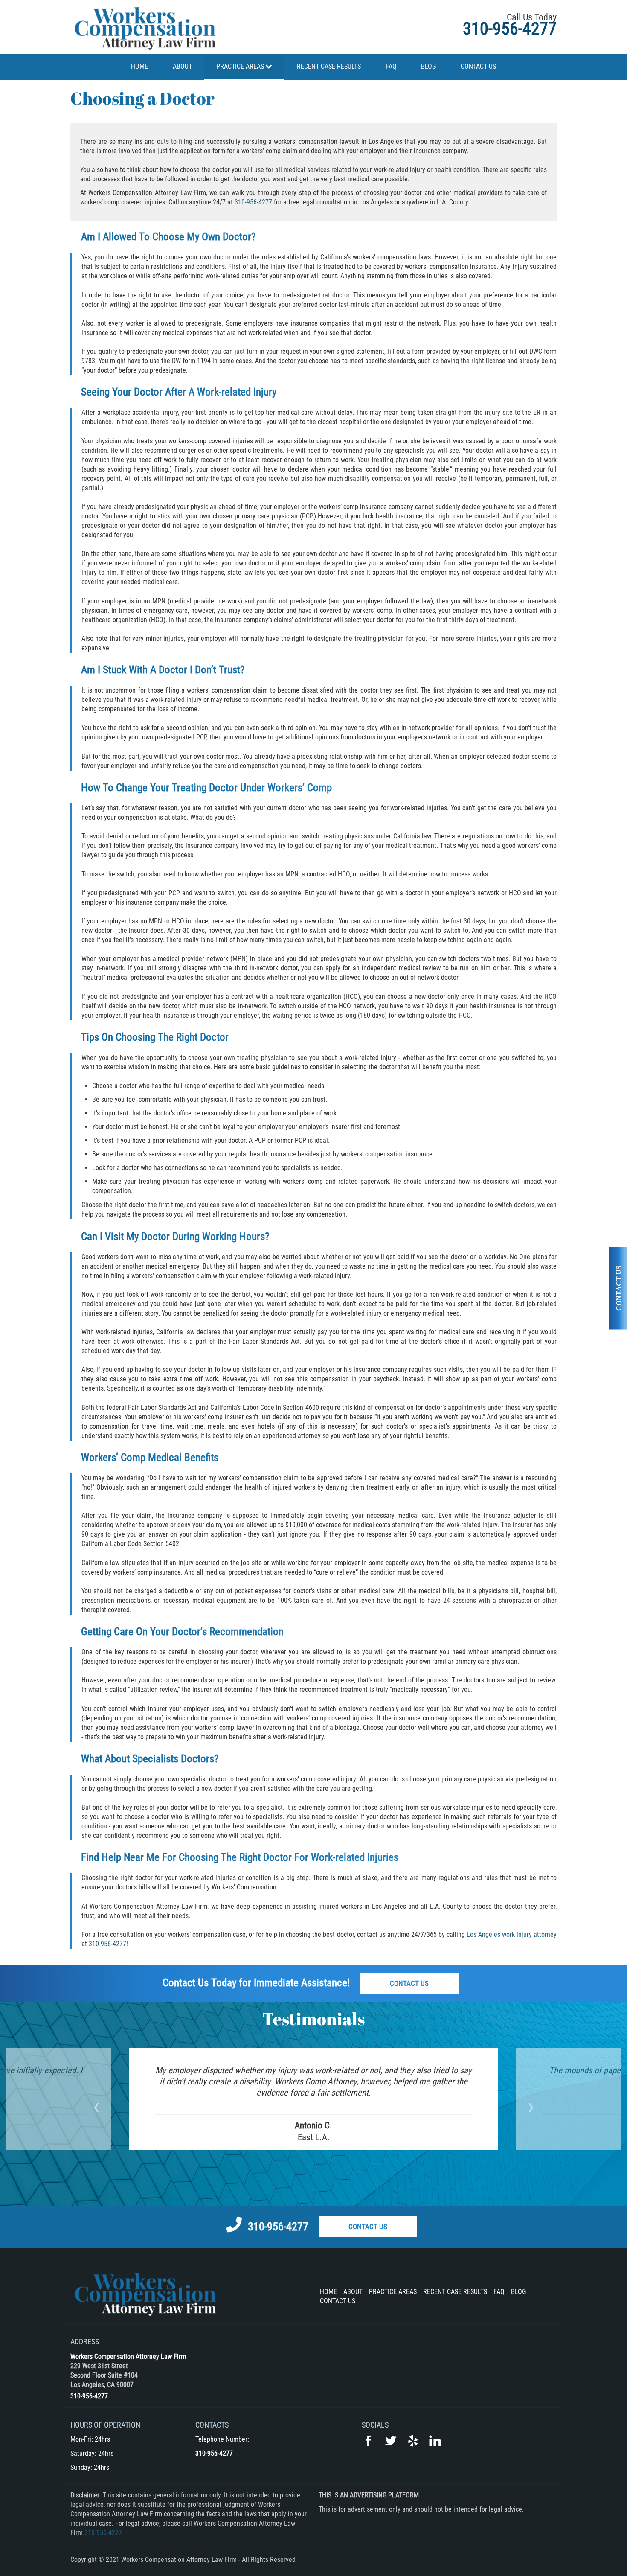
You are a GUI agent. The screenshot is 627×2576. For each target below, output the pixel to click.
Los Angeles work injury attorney (512, 1934)
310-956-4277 (510, 29)
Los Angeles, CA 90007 (102, 2385)
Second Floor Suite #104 (104, 2375)
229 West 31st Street (99, 2366)
